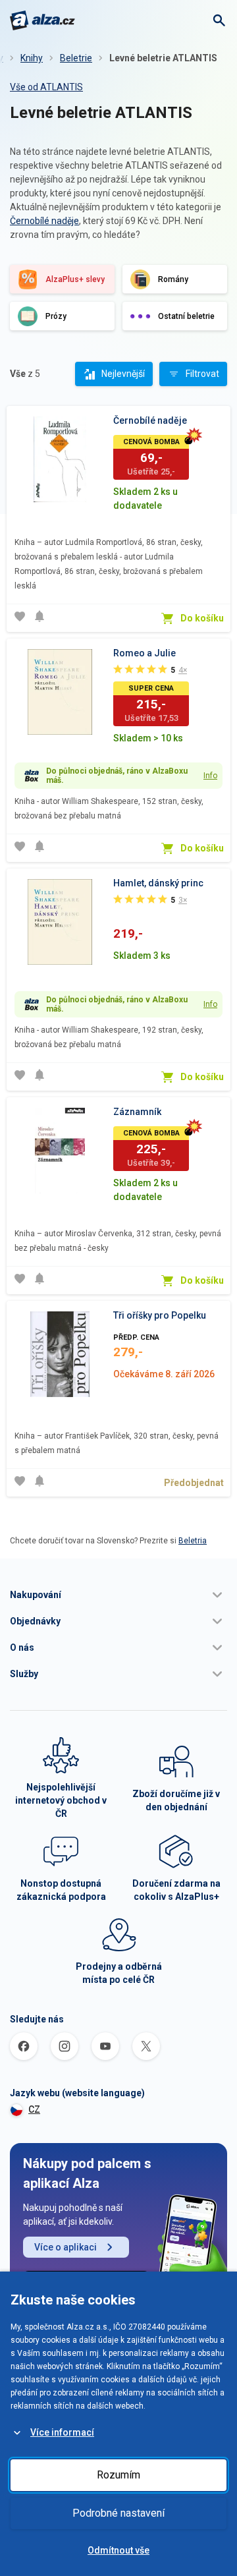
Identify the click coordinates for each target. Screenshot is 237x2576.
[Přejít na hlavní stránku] (42, 20)
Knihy (32, 58)
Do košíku (202, 618)
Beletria (193, 1541)
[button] (118, 1595)
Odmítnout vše (118, 2550)
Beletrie (76, 58)
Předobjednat (194, 1483)
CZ (34, 2109)
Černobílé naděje (44, 221)
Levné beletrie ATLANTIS (163, 58)
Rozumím (118, 2475)
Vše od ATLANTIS (46, 87)
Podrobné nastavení (118, 2513)
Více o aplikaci (66, 2247)
